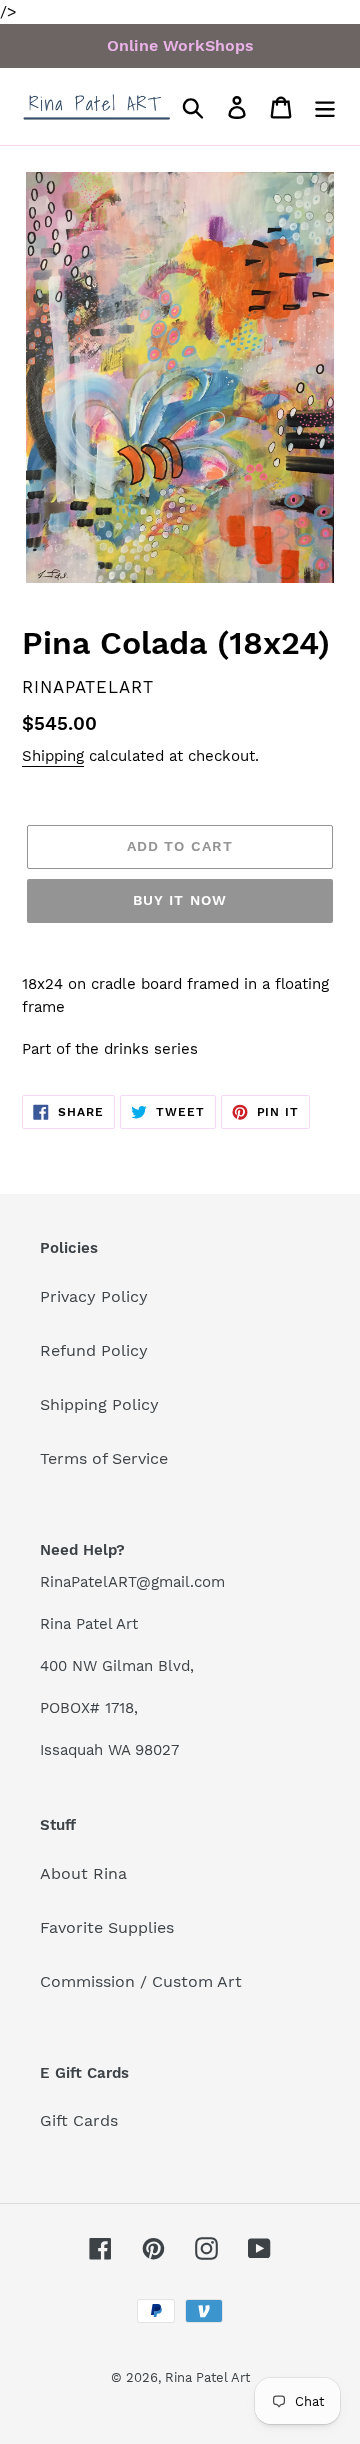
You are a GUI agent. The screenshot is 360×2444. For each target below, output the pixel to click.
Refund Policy (94, 1350)
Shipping (53, 756)
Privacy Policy (94, 1296)
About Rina (83, 1873)
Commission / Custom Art (141, 1981)
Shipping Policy (99, 1404)
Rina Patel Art (207, 2377)
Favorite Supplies (107, 1927)
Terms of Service (104, 1458)
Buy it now (180, 900)
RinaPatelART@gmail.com (132, 1582)
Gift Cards (79, 2120)
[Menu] (325, 106)
